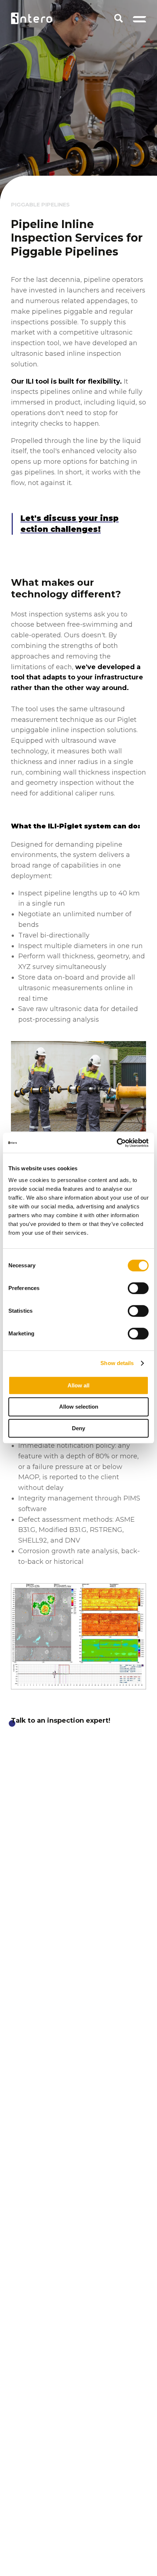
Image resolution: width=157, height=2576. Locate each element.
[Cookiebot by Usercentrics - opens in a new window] (117, 1143)
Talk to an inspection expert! (61, 1721)
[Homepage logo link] (32, 18)
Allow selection (79, 1407)
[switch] (138, 1288)
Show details (117, 1363)
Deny (78, 1428)
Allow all (78, 1385)
